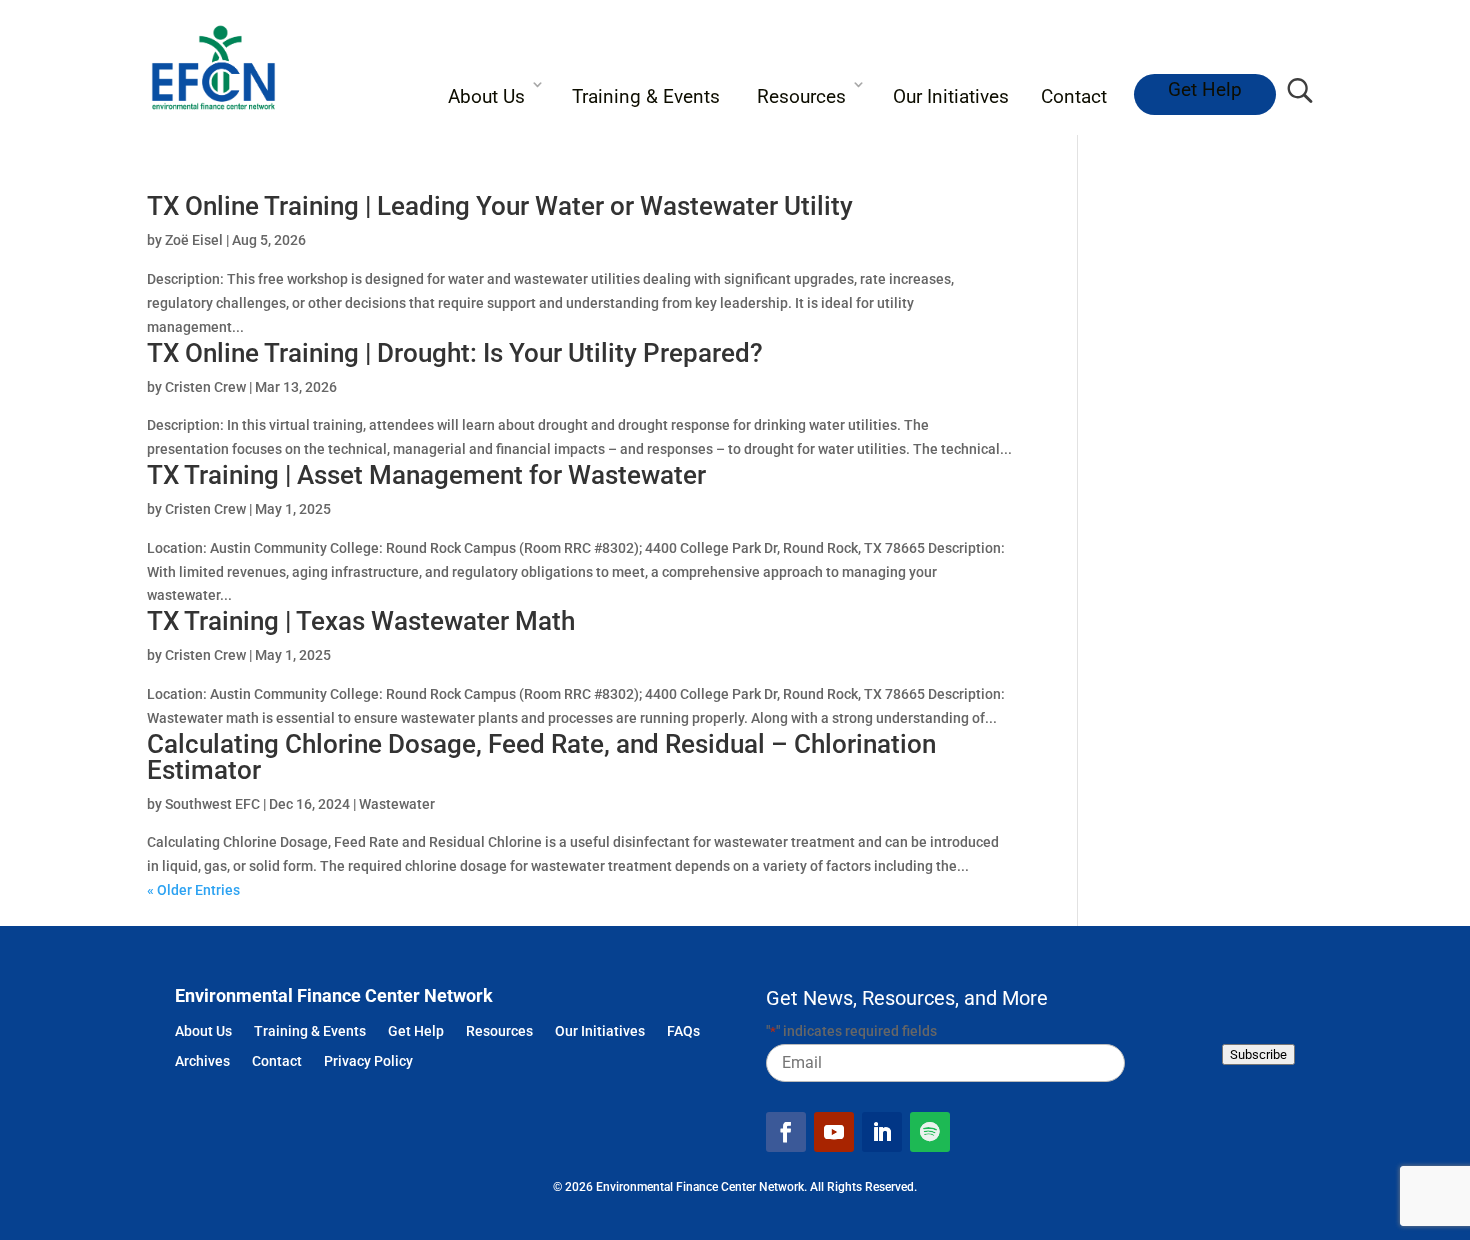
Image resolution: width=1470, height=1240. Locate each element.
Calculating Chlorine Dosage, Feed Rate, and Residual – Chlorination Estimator (541, 757)
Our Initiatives (951, 96)
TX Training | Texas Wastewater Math (361, 621)
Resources (801, 96)
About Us (486, 96)
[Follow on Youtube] (834, 1132)
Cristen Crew (205, 387)
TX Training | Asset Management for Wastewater (426, 475)
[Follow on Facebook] (786, 1132)
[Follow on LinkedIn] (882, 1132)
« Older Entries (193, 890)
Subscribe (1258, 1054)
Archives (202, 1062)
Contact (1074, 96)
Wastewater (397, 804)
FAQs (683, 1032)
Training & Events (646, 96)
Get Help (1205, 89)
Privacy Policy (368, 1062)
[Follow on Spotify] (930, 1132)
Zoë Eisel (194, 240)
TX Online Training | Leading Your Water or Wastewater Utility (500, 206)
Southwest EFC (212, 804)
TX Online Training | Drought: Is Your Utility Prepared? (455, 353)
